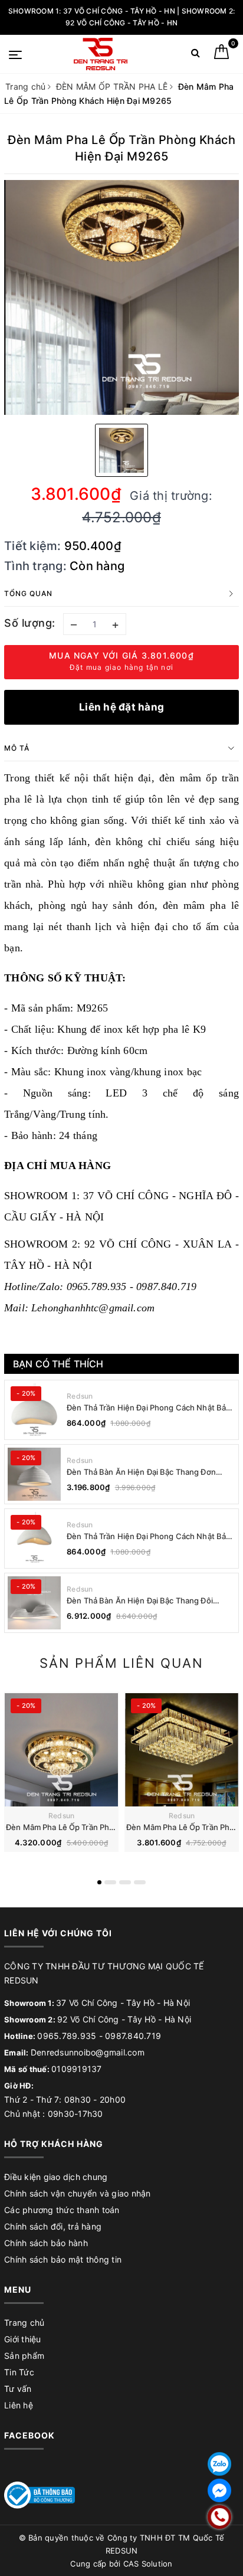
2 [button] (110, 1882)
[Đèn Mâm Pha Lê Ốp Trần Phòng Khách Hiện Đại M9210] (61, 1749)
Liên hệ (19, 2405)
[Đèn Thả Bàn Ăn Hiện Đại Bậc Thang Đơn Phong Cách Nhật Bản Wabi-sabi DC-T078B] (34, 1474)
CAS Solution (148, 2564)
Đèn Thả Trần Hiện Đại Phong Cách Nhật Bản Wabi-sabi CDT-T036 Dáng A (149, 1536)
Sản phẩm (24, 2356)
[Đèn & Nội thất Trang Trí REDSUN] (101, 54)
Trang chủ (24, 2323)
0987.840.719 (133, 2036)
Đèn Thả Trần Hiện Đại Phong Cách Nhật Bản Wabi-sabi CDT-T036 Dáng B (149, 1408)
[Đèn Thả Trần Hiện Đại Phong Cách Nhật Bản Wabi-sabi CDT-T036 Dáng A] (34, 1539)
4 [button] (140, 1882)
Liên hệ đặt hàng (121, 707)
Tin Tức (19, 2372)
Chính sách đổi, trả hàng (53, 2226)
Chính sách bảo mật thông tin (63, 2259)
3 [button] (125, 1882)
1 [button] (99, 1882)
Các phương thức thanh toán (62, 2210)
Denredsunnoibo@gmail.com (88, 2052)
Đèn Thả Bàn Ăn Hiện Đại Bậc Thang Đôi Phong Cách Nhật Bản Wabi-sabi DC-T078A (147, 1601)
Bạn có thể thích (58, 1364)
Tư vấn (18, 2389)
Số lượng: (30, 623)
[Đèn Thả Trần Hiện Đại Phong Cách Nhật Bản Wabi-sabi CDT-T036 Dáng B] (34, 1410)
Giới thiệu (23, 2339)
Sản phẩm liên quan (121, 1663)
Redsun (80, 1396)
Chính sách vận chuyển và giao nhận (78, 2193)
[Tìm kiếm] (196, 55)
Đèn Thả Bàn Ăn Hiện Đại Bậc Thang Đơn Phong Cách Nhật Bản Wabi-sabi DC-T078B (147, 1472)
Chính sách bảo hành (46, 2243)
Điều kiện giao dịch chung (56, 2177)
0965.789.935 (67, 2036)
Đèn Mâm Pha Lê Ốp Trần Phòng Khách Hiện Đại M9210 (107, 1827)
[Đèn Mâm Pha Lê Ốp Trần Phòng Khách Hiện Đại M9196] (182, 1749)
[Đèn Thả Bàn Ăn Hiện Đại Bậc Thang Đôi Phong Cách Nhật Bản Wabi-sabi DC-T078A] (34, 1603)
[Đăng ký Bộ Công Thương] (40, 2494)
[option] (121, 297)
